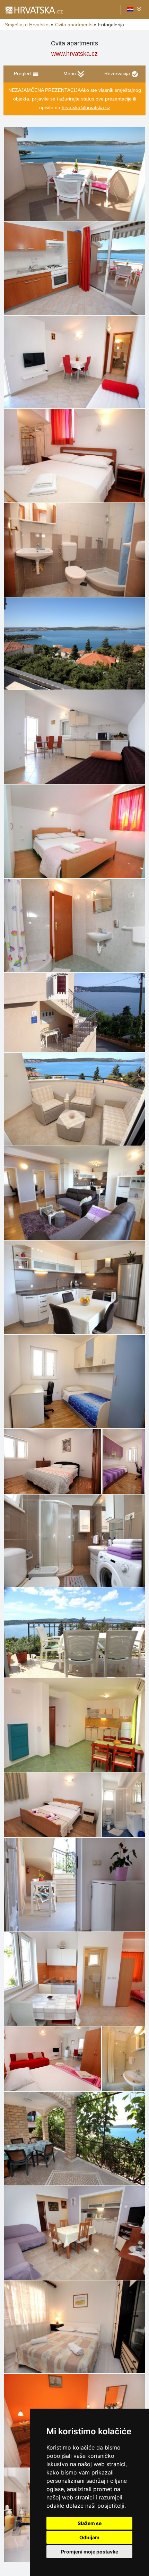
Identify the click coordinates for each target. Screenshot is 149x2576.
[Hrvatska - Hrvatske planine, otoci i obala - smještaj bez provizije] (34, 10)
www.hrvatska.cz (74, 54)
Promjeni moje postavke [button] (90, 2552)
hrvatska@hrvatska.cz (86, 107)
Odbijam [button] (89, 2537)
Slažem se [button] (90, 2523)
